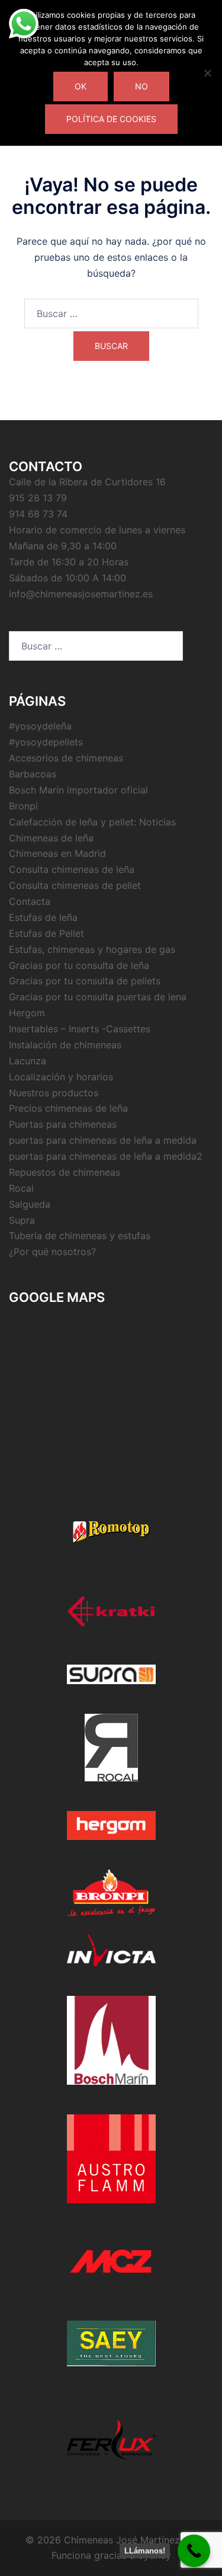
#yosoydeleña (40, 726)
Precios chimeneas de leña (68, 1108)
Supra (22, 1220)
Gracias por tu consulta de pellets (85, 981)
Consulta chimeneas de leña (72, 869)
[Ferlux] (111, 2440)
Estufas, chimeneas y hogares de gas (92, 949)
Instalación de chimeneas (65, 1045)
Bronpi (23, 806)
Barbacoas (33, 774)
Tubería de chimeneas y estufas (80, 1236)
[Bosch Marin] (111, 2040)
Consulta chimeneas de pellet (75, 885)
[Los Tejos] (111, 2343)
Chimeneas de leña (51, 838)
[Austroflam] (111, 2159)
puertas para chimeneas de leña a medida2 (106, 1156)
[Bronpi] (111, 1893)
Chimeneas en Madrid (57, 853)
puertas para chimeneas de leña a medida (103, 1140)
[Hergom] (111, 1825)
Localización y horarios (61, 1077)
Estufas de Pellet (46, 933)
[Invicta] (111, 1950)
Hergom (27, 1013)
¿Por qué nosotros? (52, 1252)
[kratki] (111, 1612)
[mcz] (111, 2262)
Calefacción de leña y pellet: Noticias (92, 822)
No (141, 86)
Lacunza (28, 1061)
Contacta (30, 901)
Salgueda (30, 1204)
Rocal (21, 1188)
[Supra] (111, 1674)
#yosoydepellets (46, 742)
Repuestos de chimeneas (65, 1172)
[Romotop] (111, 1532)
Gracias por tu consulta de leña (79, 965)
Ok (81, 86)
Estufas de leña (43, 917)
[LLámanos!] (194, 2551)
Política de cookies (111, 119)
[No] (207, 73)
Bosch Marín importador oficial (78, 790)
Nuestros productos (54, 1093)
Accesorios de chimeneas (66, 758)
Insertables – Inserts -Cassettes (80, 1029)
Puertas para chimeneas (63, 1124)
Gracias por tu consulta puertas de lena (98, 997)
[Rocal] (111, 1748)
